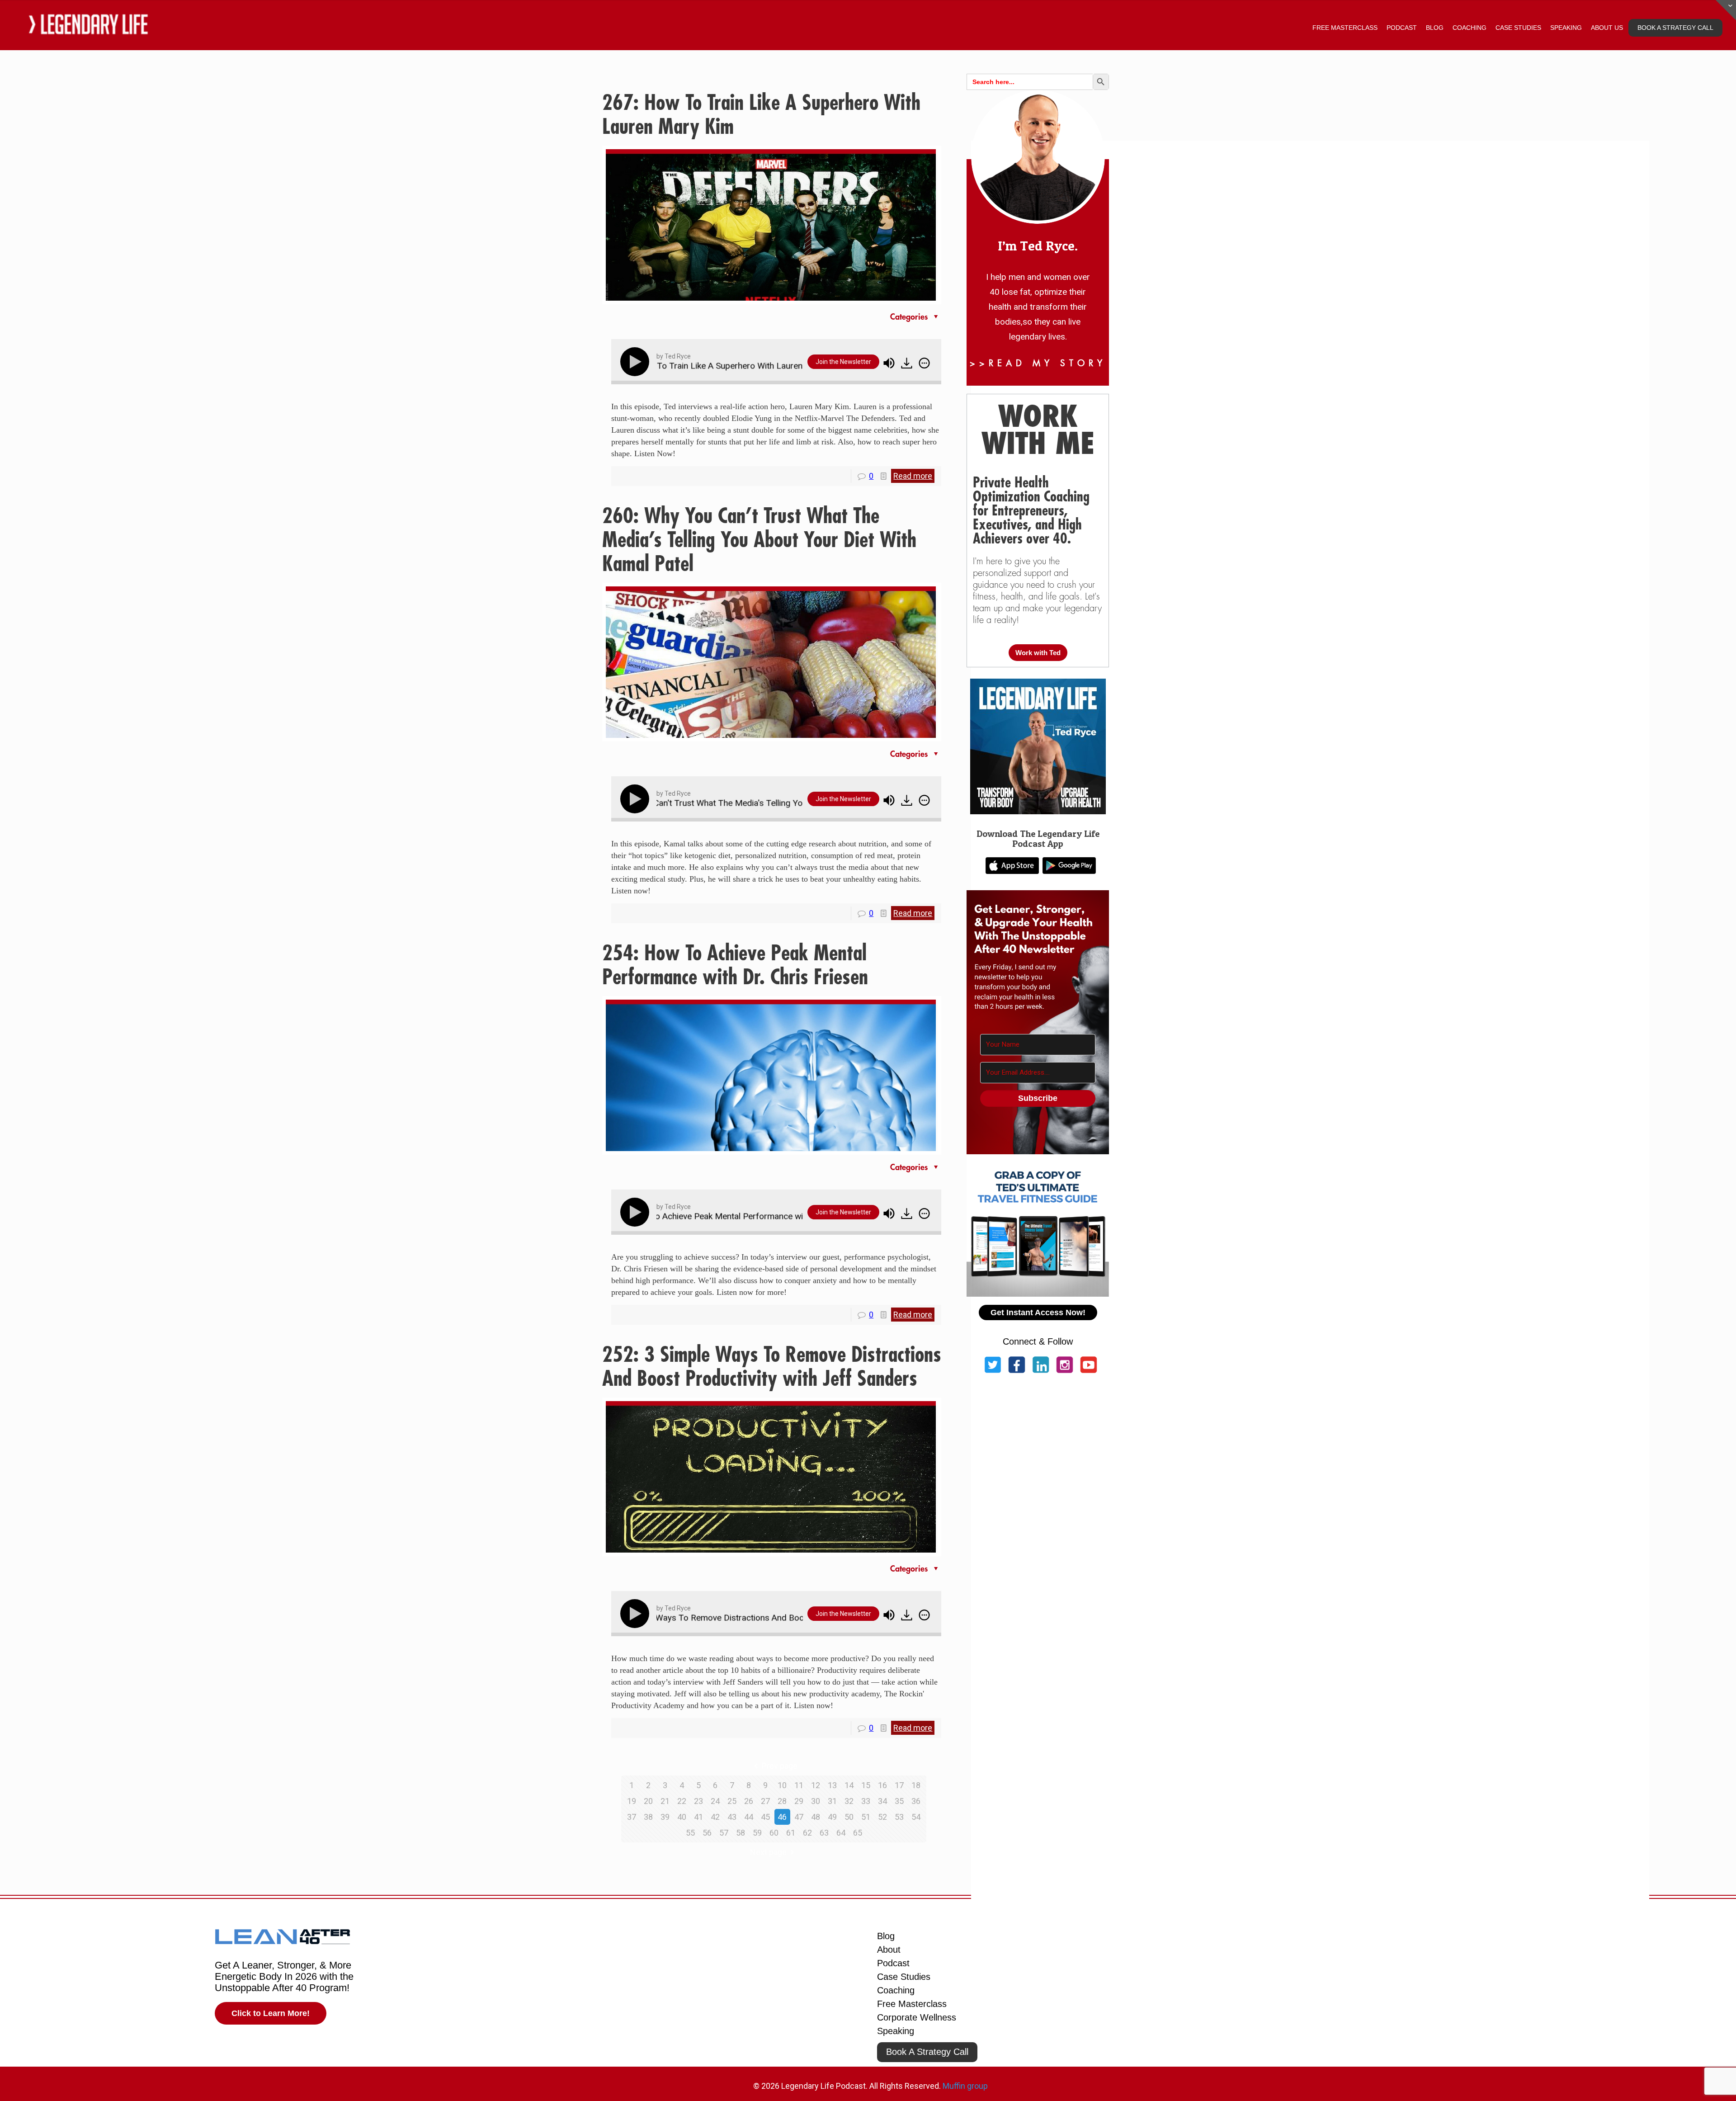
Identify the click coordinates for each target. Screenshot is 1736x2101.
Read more (913, 476)
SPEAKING (1566, 28)
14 (849, 1785)
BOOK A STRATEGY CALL (1675, 28)
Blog (886, 1936)
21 (665, 1801)
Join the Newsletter (843, 362)
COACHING (1469, 28)
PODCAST (1402, 28)
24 (715, 1801)
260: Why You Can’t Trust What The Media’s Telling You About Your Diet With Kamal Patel (759, 540)
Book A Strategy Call (927, 2052)
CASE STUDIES (1518, 28)
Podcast (893, 1963)
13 (832, 1785)
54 (916, 1817)
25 (732, 1801)
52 (882, 1817)
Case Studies (904, 1977)
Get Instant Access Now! (1038, 1313)
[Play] (637, 362)
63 (824, 1833)
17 (899, 1785)
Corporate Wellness (917, 2017)
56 (707, 1833)
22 (682, 1801)
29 (799, 1801)
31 (832, 1801)
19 (632, 1801)
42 (715, 1817)
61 (791, 1833)
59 (757, 1833)
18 (916, 1785)
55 (690, 1833)
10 (782, 1785)
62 (807, 1833)
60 (774, 1833)
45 (765, 1817)
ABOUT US (1607, 28)
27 (765, 1801)
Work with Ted (1038, 653)
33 (866, 1801)
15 (866, 1785)
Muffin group (965, 2086)
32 (849, 1801)
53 (899, 1817)
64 (841, 1833)
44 (749, 1817)
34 (882, 1801)
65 (858, 1833)
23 (698, 1801)
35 (899, 1801)
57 (724, 1833)
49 (832, 1817)
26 (749, 1801)
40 (682, 1817)
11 (799, 1785)
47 (799, 1817)
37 (632, 1817)
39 (665, 1817)
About (889, 1950)
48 (816, 1817)
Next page (768, 1852)
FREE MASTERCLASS (1345, 28)
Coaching (896, 1990)
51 (866, 1817)
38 (648, 1817)
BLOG (1435, 28)
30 (816, 1801)
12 (816, 1785)
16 (882, 1785)
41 (698, 1817)
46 (782, 1817)
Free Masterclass (912, 2004)
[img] (924, 363)
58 (741, 1833)
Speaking (896, 2031)
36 (916, 1801)
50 (849, 1817)
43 (732, 1817)
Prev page (780, 1766)
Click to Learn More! (271, 2013)
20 (648, 1801)
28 (782, 1801)
